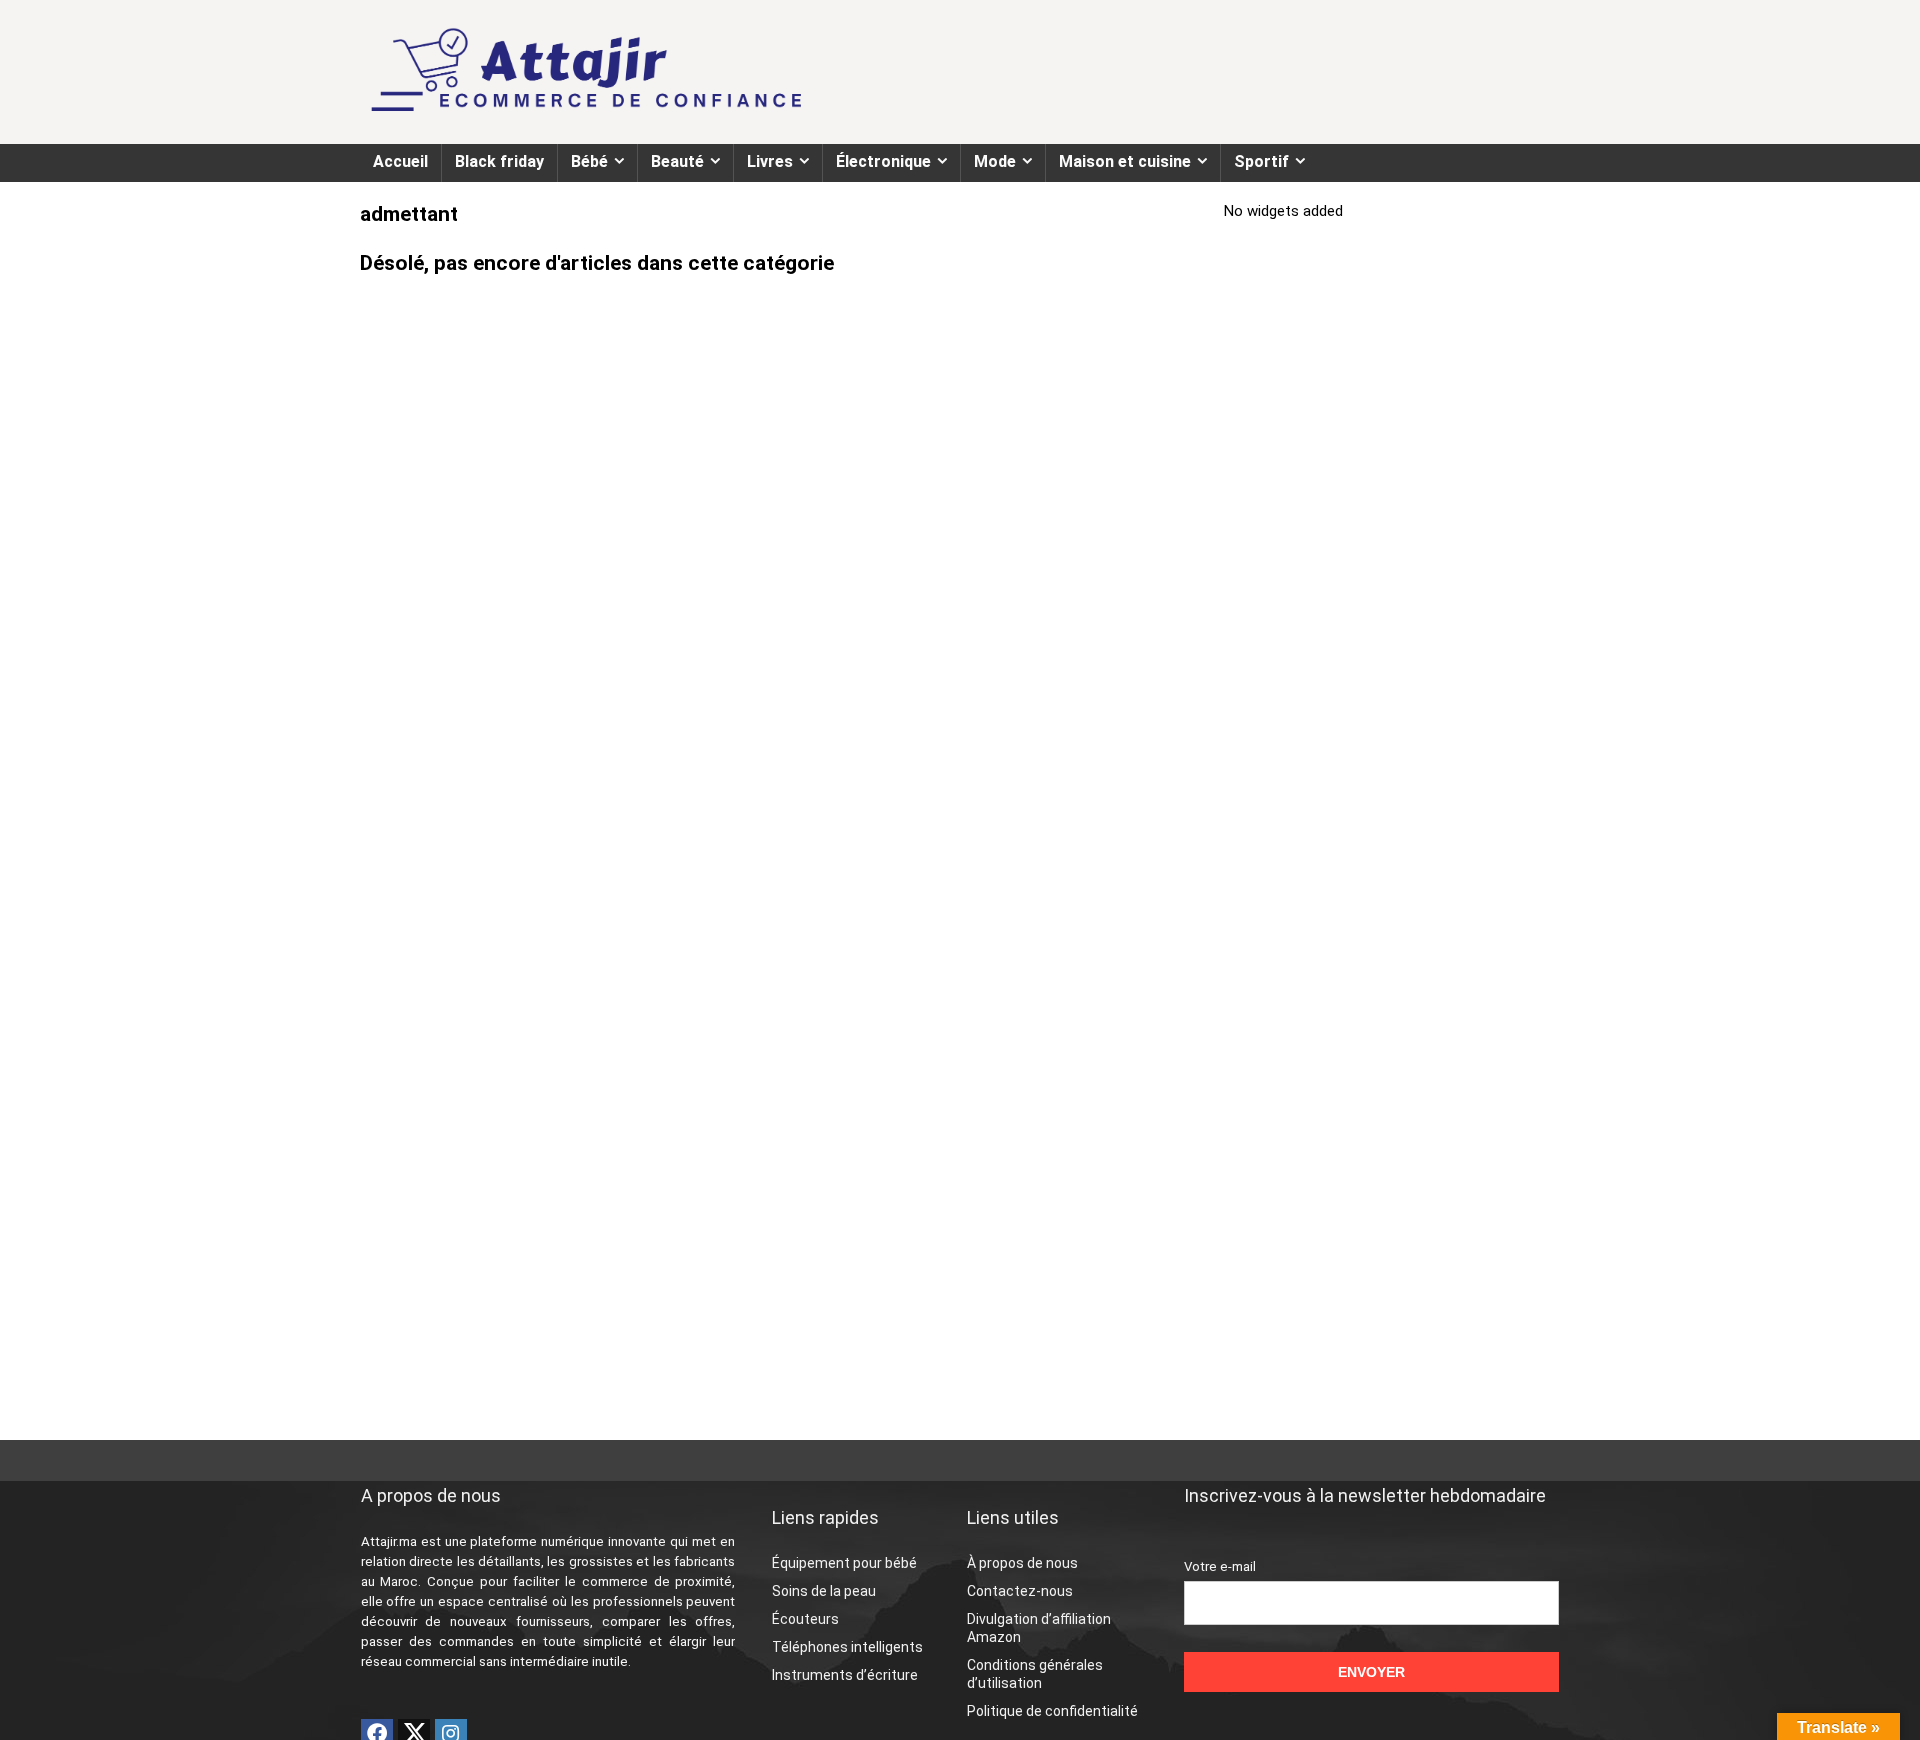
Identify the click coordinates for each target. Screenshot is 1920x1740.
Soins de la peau (824, 1591)
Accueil (400, 161)
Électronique (883, 161)
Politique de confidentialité (1052, 1711)
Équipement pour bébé (844, 1563)
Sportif (1261, 161)
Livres (770, 161)
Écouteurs (805, 1619)
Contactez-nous (1020, 1591)
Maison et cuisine (1125, 161)
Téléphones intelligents (847, 1647)
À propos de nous (1022, 1563)
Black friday (499, 161)
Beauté (677, 161)
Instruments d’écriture (845, 1675)
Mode (995, 161)
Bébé (589, 161)
